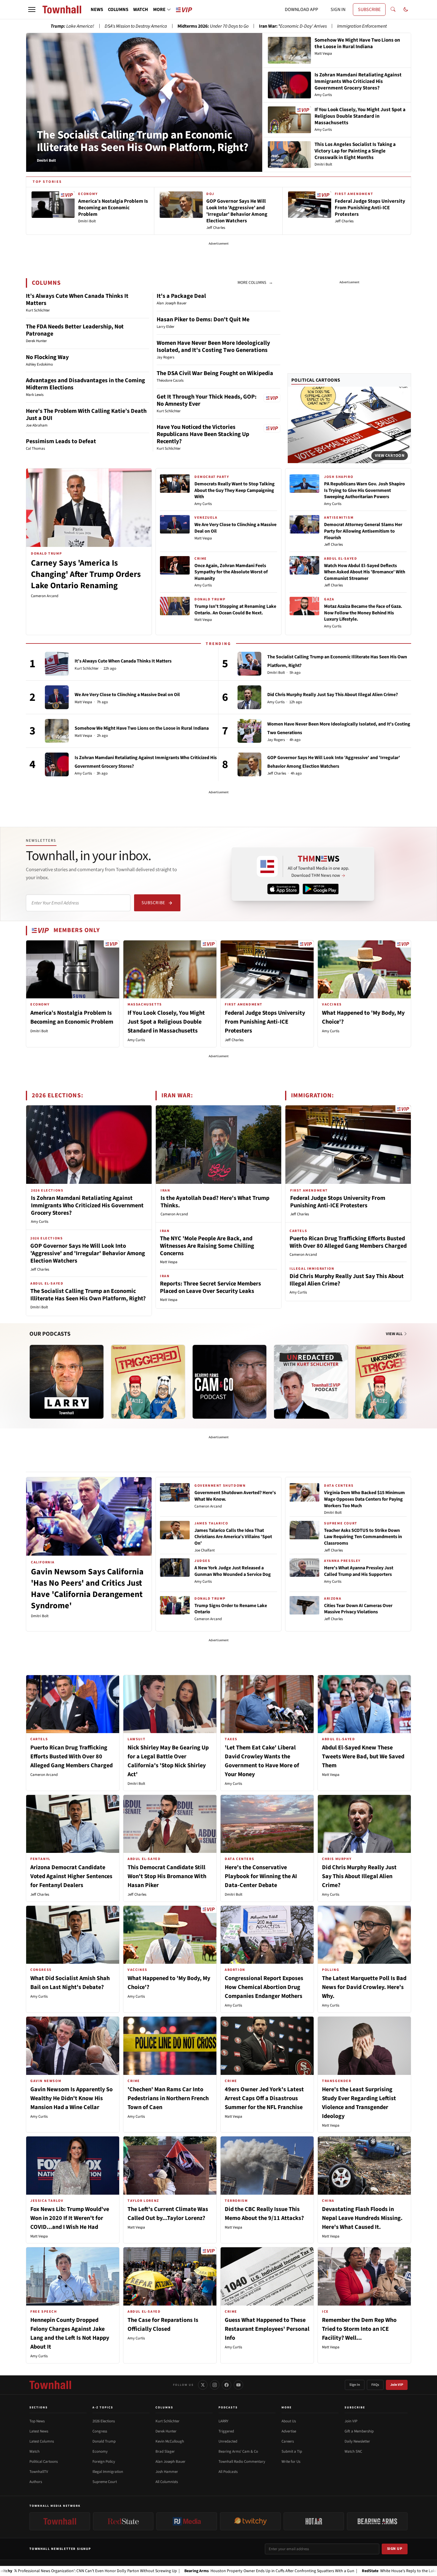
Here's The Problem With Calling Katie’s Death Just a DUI (86, 415)
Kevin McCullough (170, 2441)
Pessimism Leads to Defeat (61, 441)
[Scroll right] (406, 1376)
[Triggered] (148, 1382)
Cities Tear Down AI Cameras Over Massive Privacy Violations (358, 1609)
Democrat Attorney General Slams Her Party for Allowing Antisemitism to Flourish (363, 531)
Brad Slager (165, 2451)
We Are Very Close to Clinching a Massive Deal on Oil (235, 528)
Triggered (226, 2431)
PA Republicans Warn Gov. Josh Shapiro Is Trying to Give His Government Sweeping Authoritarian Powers (364, 490)
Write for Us (291, 2462)
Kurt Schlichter (87, 669)
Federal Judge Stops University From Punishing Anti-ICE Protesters (265, 1022)
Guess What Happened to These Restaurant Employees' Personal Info (267, 2329)
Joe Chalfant (205, 1550)
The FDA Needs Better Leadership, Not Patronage (75, 330)
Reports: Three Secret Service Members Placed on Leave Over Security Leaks (210, 1287)
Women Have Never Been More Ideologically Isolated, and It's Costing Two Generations (213, 347)
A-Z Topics (103, 2407)
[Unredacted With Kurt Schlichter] (311, 1382)
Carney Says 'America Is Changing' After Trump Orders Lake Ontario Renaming (86, 574)
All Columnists (167, 2482)
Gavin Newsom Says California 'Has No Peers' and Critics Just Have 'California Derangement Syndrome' (87, 1588)
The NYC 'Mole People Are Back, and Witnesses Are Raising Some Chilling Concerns (207, 1246)
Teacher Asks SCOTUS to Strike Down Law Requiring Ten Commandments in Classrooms (363, 1537)
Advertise (289, 2431)
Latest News (39, 2431)
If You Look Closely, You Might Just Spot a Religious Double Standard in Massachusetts (166, 1022)
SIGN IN (338, 10)
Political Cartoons (316, 380)
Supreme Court (105, 2482)
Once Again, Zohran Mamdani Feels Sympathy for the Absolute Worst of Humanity (231, 572)
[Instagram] (215, 2385)
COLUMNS (118, 10)
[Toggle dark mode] (406, 10)
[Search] (393, 10)
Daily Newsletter (357, 2441)
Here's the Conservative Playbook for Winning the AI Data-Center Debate (261, 1876)
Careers (288, 2441)
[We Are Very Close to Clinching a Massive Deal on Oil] (57, 697)
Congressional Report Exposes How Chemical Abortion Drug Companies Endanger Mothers (264, 1987)
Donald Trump (104, 2441)
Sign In (355, 2385)
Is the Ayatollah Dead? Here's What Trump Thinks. (215, 1202)
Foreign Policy (104, 2462)
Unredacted (228, 2441)
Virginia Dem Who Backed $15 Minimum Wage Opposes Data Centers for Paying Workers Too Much (364, 1499)
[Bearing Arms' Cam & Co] (229, 1382)
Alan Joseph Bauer (170, 2462)
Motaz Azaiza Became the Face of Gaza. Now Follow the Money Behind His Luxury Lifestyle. (363, 613)
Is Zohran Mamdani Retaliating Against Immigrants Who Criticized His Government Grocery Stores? (87, 1206)
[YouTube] (238, 2385)
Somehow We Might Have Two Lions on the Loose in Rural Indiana (142, 728)
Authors (36, 2482)
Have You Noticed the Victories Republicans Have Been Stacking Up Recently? (203, 434)
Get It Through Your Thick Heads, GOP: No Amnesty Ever (207, 400)
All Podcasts (228, 2472)
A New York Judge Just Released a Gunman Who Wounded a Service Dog (233, 1571)
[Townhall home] (50, 2385)
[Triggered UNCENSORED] (392, 1382)
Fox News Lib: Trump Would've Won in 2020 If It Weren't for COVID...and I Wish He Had (70, 2218)
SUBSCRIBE (369, 10)
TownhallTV (39, 2472)
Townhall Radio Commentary (242, 2462)
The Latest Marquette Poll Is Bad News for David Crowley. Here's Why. (364, 1987)
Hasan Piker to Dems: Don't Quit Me (203, 320)
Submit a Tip (292, 2451)
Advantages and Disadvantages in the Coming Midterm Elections (85, 384)
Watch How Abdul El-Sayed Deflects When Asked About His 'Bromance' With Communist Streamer (365, 572)
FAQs (375, 2385)
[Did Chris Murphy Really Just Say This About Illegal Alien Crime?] (249, 697)
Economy (100, 2451)
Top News (37, 2421)
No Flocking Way (47, 357)
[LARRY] (67, 1382)
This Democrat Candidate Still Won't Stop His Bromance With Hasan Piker (167, 1876)
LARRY (223, 2421)
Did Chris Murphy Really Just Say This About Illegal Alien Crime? (333, 695)
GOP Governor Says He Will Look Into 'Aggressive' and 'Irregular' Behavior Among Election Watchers (88, 1253)
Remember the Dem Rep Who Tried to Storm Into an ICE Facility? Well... (359, 2329)
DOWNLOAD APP (301, 10)
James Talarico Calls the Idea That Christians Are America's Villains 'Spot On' (233, 1537)
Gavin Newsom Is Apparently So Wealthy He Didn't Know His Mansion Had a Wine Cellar (71, 2098)
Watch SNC (353, 2451)
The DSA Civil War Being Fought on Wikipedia (215, 373)
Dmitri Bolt (276, 673)
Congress (100, 2431)
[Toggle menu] (32, 10)
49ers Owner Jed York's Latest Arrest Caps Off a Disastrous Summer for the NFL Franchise (264, 2098)
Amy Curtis (203, 504)
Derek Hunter (166, 2431)
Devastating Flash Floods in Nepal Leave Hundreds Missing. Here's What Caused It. (362, 2218)
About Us (289, 2421)
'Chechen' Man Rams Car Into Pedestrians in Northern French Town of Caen (168, 2098)
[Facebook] (227, 2385)
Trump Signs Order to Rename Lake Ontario (231, 1609)
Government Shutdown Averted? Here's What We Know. (235, 1496)
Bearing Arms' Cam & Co (238, 2451)
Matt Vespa (203, 538)
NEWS (97, 10)
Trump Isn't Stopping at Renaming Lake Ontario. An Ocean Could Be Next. (235, 610)
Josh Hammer (167, 2472)
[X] (203, 2385)
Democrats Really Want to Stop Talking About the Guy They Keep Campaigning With (235, 490)
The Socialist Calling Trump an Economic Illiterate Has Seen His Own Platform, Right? (143, 141)
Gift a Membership (359, 2431)
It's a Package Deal (181, 296)
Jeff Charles (333, 545)
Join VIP (397, 2385)
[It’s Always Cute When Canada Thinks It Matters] (57, 664)
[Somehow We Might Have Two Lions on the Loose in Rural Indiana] (57, 731)
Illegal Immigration (108, 2472)
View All (395, 1334)
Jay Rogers (276, 740)
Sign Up (395, 2549)
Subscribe (153, 903)
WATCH (141, 10)
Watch (34, 2451)
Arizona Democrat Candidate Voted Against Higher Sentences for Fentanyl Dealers (71, 1876)
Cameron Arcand (45, 596)
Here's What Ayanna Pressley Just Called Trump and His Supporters (359, 1571)
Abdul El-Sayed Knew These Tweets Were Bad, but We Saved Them (363, 1757)
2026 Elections (104, 2421)
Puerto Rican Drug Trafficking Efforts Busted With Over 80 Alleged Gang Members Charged (348, 1242)
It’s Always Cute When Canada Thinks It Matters (77, 300)
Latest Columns (42, 2441)
